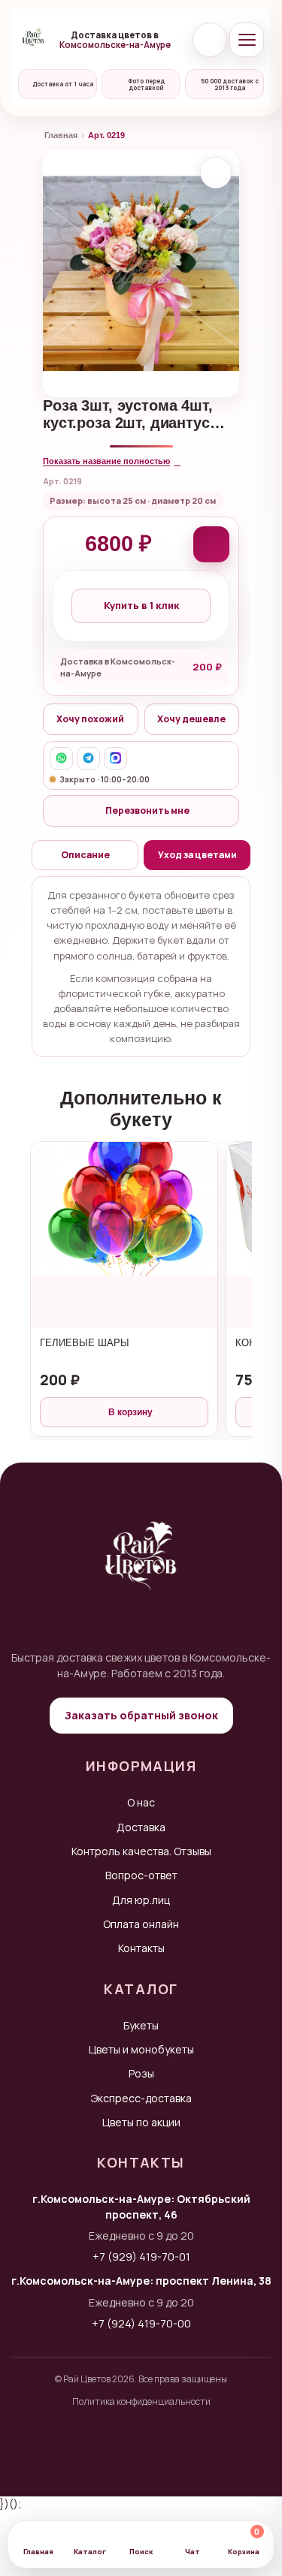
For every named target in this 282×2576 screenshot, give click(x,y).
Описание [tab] (85, 855)
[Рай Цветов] (33, 40)
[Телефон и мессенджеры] (210, 40)
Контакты (141, 1948)
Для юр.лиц (141, 1900)
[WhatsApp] (61, 758)
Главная (61, 135)
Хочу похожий (90, 719)
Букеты (141, 2025)
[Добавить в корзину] (211, 544)
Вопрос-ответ (141, 1875)
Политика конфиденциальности (141, 2401)
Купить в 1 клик (141, 605)
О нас (141, 1802)
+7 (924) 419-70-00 (141, 2323)
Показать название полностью (106, 461)
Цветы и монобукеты (141, 2049)
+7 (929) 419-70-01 (141, 2257)
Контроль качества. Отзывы (141, 1851)
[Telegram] (88, 758)
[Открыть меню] (247, 40)
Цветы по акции (141, 2122)
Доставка (141, 1827)
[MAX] (115, 758)
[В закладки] (216, 173)
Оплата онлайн (141, 1924)
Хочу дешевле (191, 719)
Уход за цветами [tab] (197, 855)
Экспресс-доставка (141, 2098)
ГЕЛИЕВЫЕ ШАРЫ (85, 1343)
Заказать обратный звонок (141, 1715)
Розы (141, 2073)
